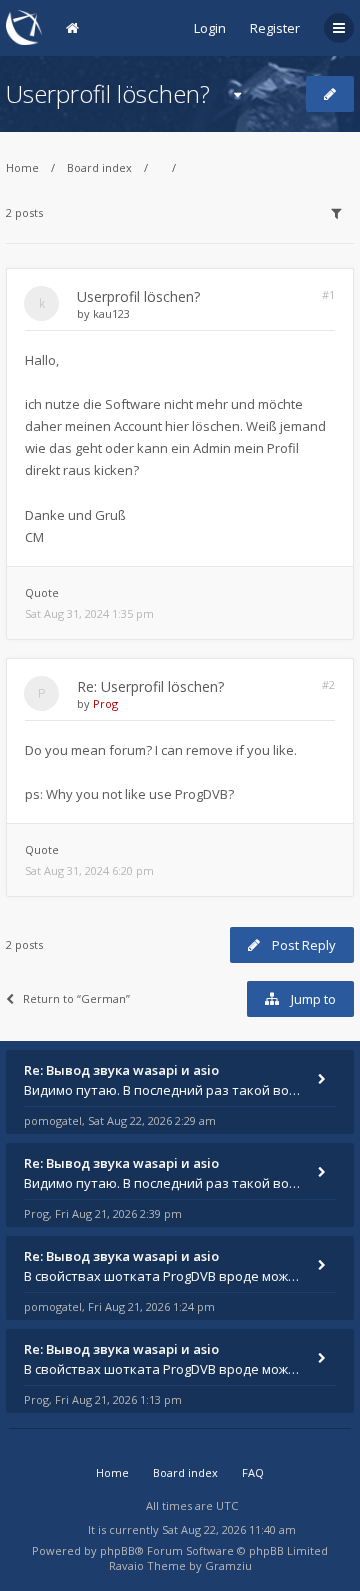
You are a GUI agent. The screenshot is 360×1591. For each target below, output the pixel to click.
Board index (99, 167)
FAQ (253, 1472)
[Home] (24, 27)
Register (275, 28)
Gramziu (228, 1565)
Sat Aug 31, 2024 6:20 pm (89, 870)
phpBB (117, 1550)
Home (22, 167)
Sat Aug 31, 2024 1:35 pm (89, 613)
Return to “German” (76, 998)
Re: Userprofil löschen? (150, 686)
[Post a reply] (330, 94)
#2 (328, 684)
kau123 (111, 313)
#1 (328, 294)
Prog (105, 703)
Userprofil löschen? (108, 93)
